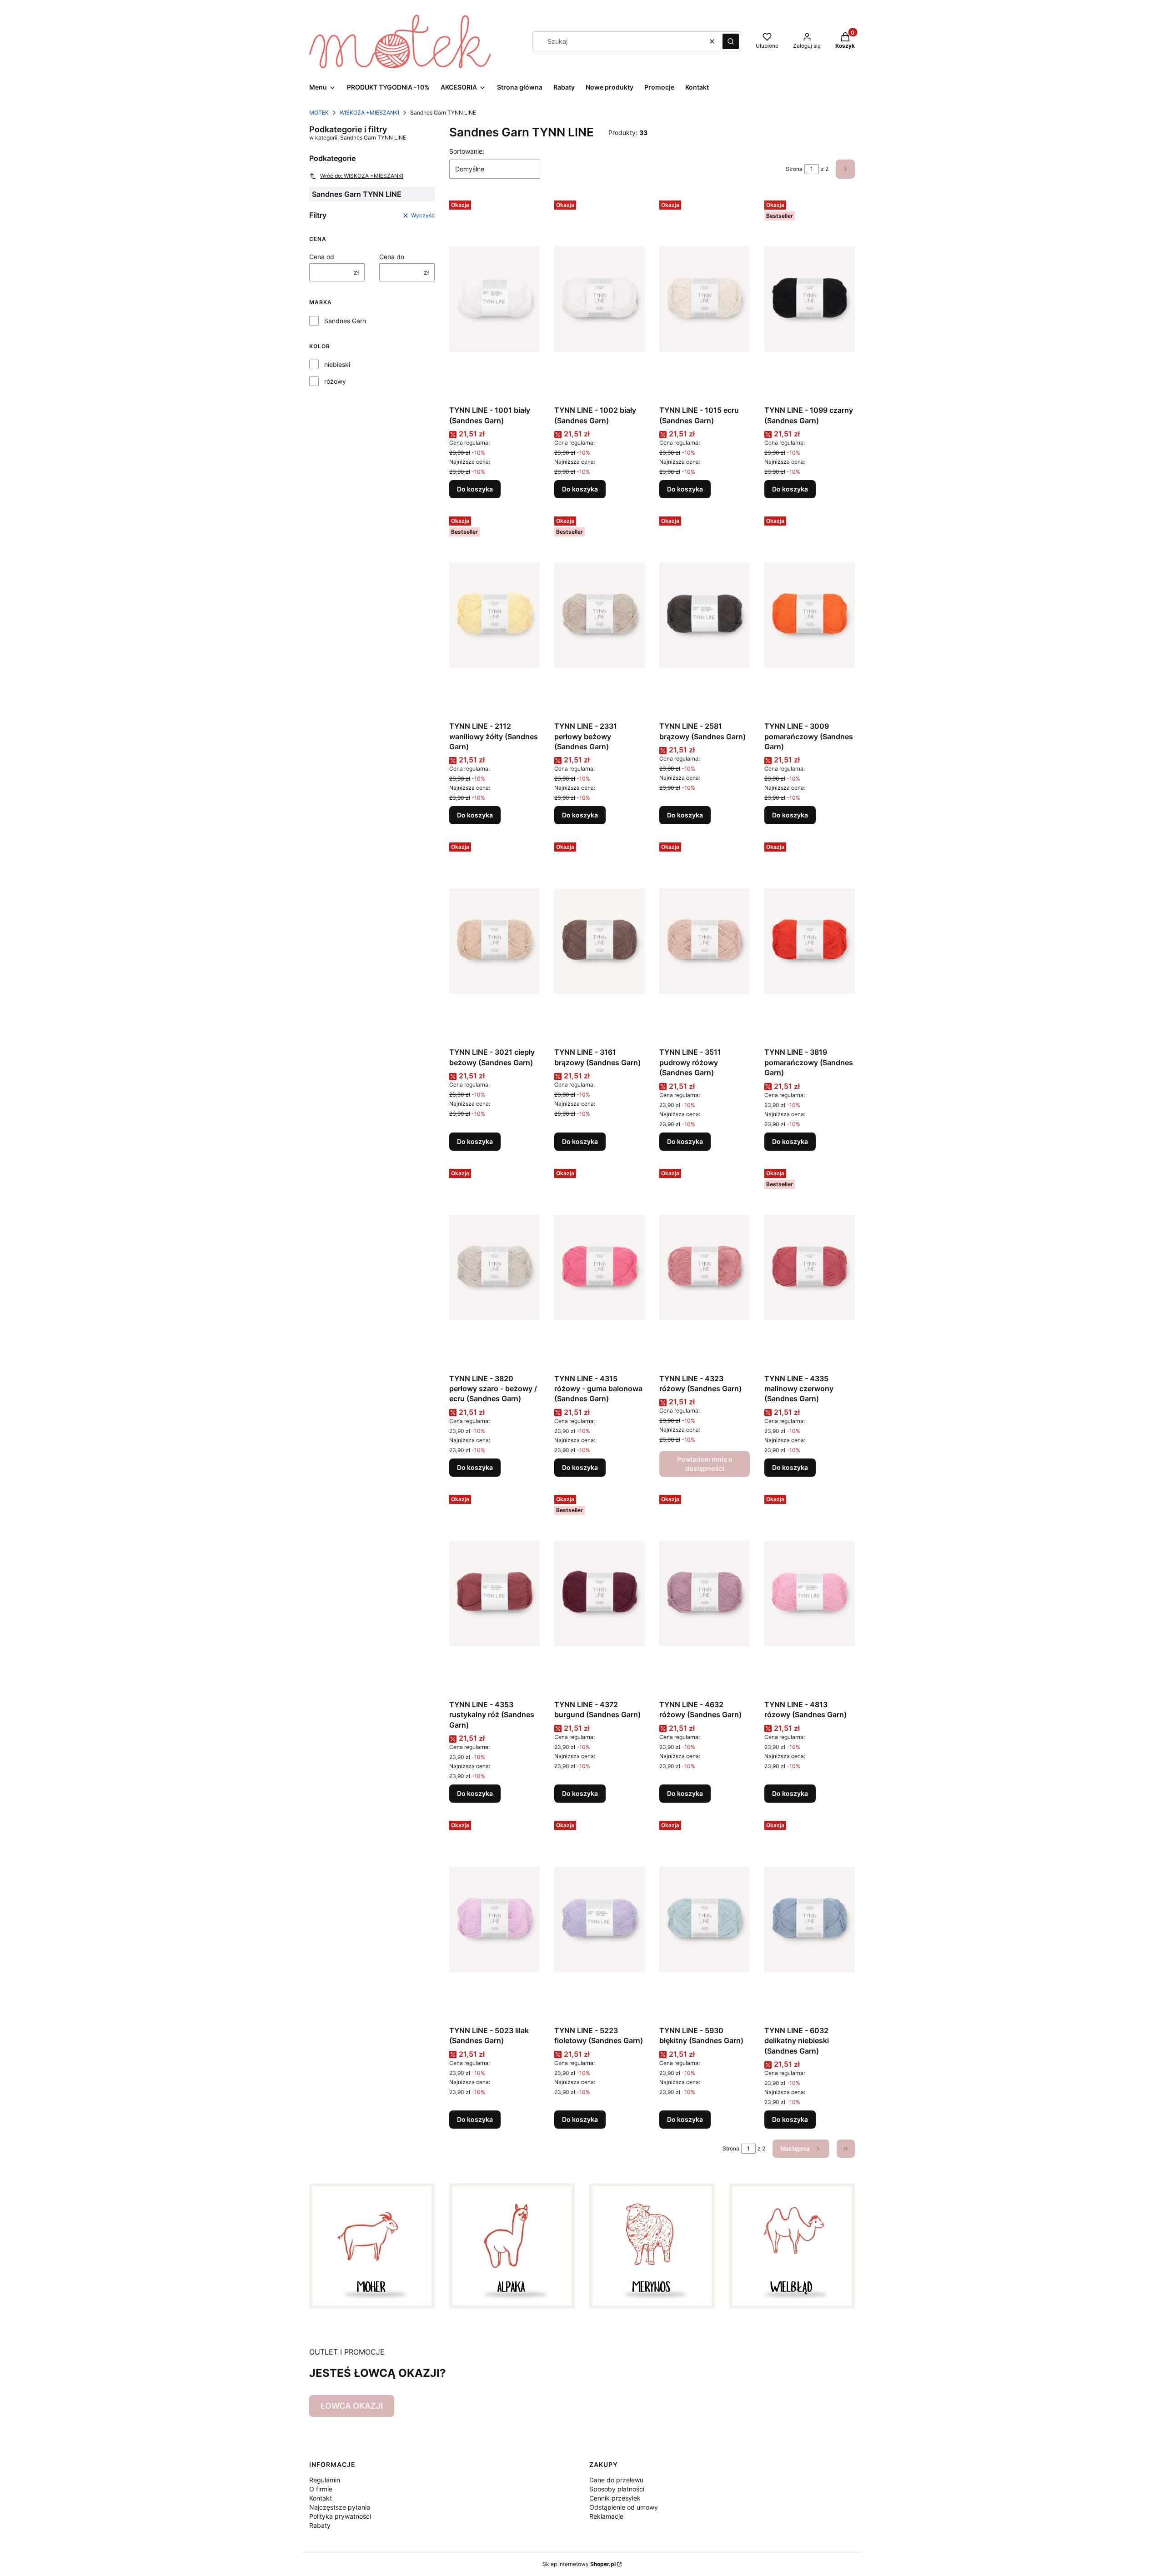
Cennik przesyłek (615, 2498)
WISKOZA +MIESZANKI (369, 113)
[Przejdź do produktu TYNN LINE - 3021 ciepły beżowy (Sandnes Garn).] (494, 941)
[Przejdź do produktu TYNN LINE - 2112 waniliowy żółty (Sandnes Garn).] (494, 615)
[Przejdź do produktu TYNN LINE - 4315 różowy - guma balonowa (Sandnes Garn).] (600, 1268)
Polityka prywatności (340, 2516)
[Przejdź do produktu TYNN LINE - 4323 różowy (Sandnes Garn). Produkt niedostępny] (705, 1268)
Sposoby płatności (617, 2489)
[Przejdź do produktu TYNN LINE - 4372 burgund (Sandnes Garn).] (600, 1594)
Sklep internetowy (579, 2564)
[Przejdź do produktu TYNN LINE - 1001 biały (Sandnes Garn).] (494, 299)
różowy (335, 381)
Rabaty (320, 2525)
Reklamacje (606, 2516)
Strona (794, 169)
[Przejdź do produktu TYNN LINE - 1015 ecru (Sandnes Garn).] (705, 299)
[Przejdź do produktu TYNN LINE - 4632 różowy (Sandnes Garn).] (705, 1594)
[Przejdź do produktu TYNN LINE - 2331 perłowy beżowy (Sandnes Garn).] (600, 615)
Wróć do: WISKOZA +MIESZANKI (362, 176)
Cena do (392, 257)
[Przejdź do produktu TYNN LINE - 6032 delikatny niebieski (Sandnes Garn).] (810, 1919)
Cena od (322, 257)
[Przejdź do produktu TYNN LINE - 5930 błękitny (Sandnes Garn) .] (705, 1919)
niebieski (337, 364)
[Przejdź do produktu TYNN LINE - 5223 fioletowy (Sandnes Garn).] (600, 1919)
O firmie (321, 2489)
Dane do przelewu (616, 2480)
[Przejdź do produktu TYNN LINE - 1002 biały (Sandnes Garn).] (600, 299)
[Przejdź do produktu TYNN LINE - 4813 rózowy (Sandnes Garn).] (810, 1594)
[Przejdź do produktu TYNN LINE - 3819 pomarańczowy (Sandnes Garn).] (810, 941)
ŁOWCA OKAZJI (352, 2406)
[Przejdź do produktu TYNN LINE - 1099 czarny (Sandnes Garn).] (810, 299)
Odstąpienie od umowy (624, 2507)
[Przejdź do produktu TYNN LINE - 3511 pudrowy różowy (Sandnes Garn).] (705, 941)
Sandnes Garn (345, 321)
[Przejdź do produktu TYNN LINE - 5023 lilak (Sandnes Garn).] (494, 1919)
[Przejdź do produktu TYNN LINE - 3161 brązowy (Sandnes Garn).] (600, 941)
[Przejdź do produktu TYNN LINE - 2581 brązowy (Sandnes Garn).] (705, 615)
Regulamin (325, 2480)
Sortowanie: (467, 151)
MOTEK (319, 113)
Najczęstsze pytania (340, 2507)
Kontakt (321, 2498)
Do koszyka (475, 489)
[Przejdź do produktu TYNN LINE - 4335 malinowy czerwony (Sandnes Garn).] (810, 1268)
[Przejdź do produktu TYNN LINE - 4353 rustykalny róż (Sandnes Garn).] (494, 1594)
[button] (731, 41)
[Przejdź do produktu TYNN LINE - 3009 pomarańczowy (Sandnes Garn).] (810, 615)
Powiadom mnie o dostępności (705, 1464)
